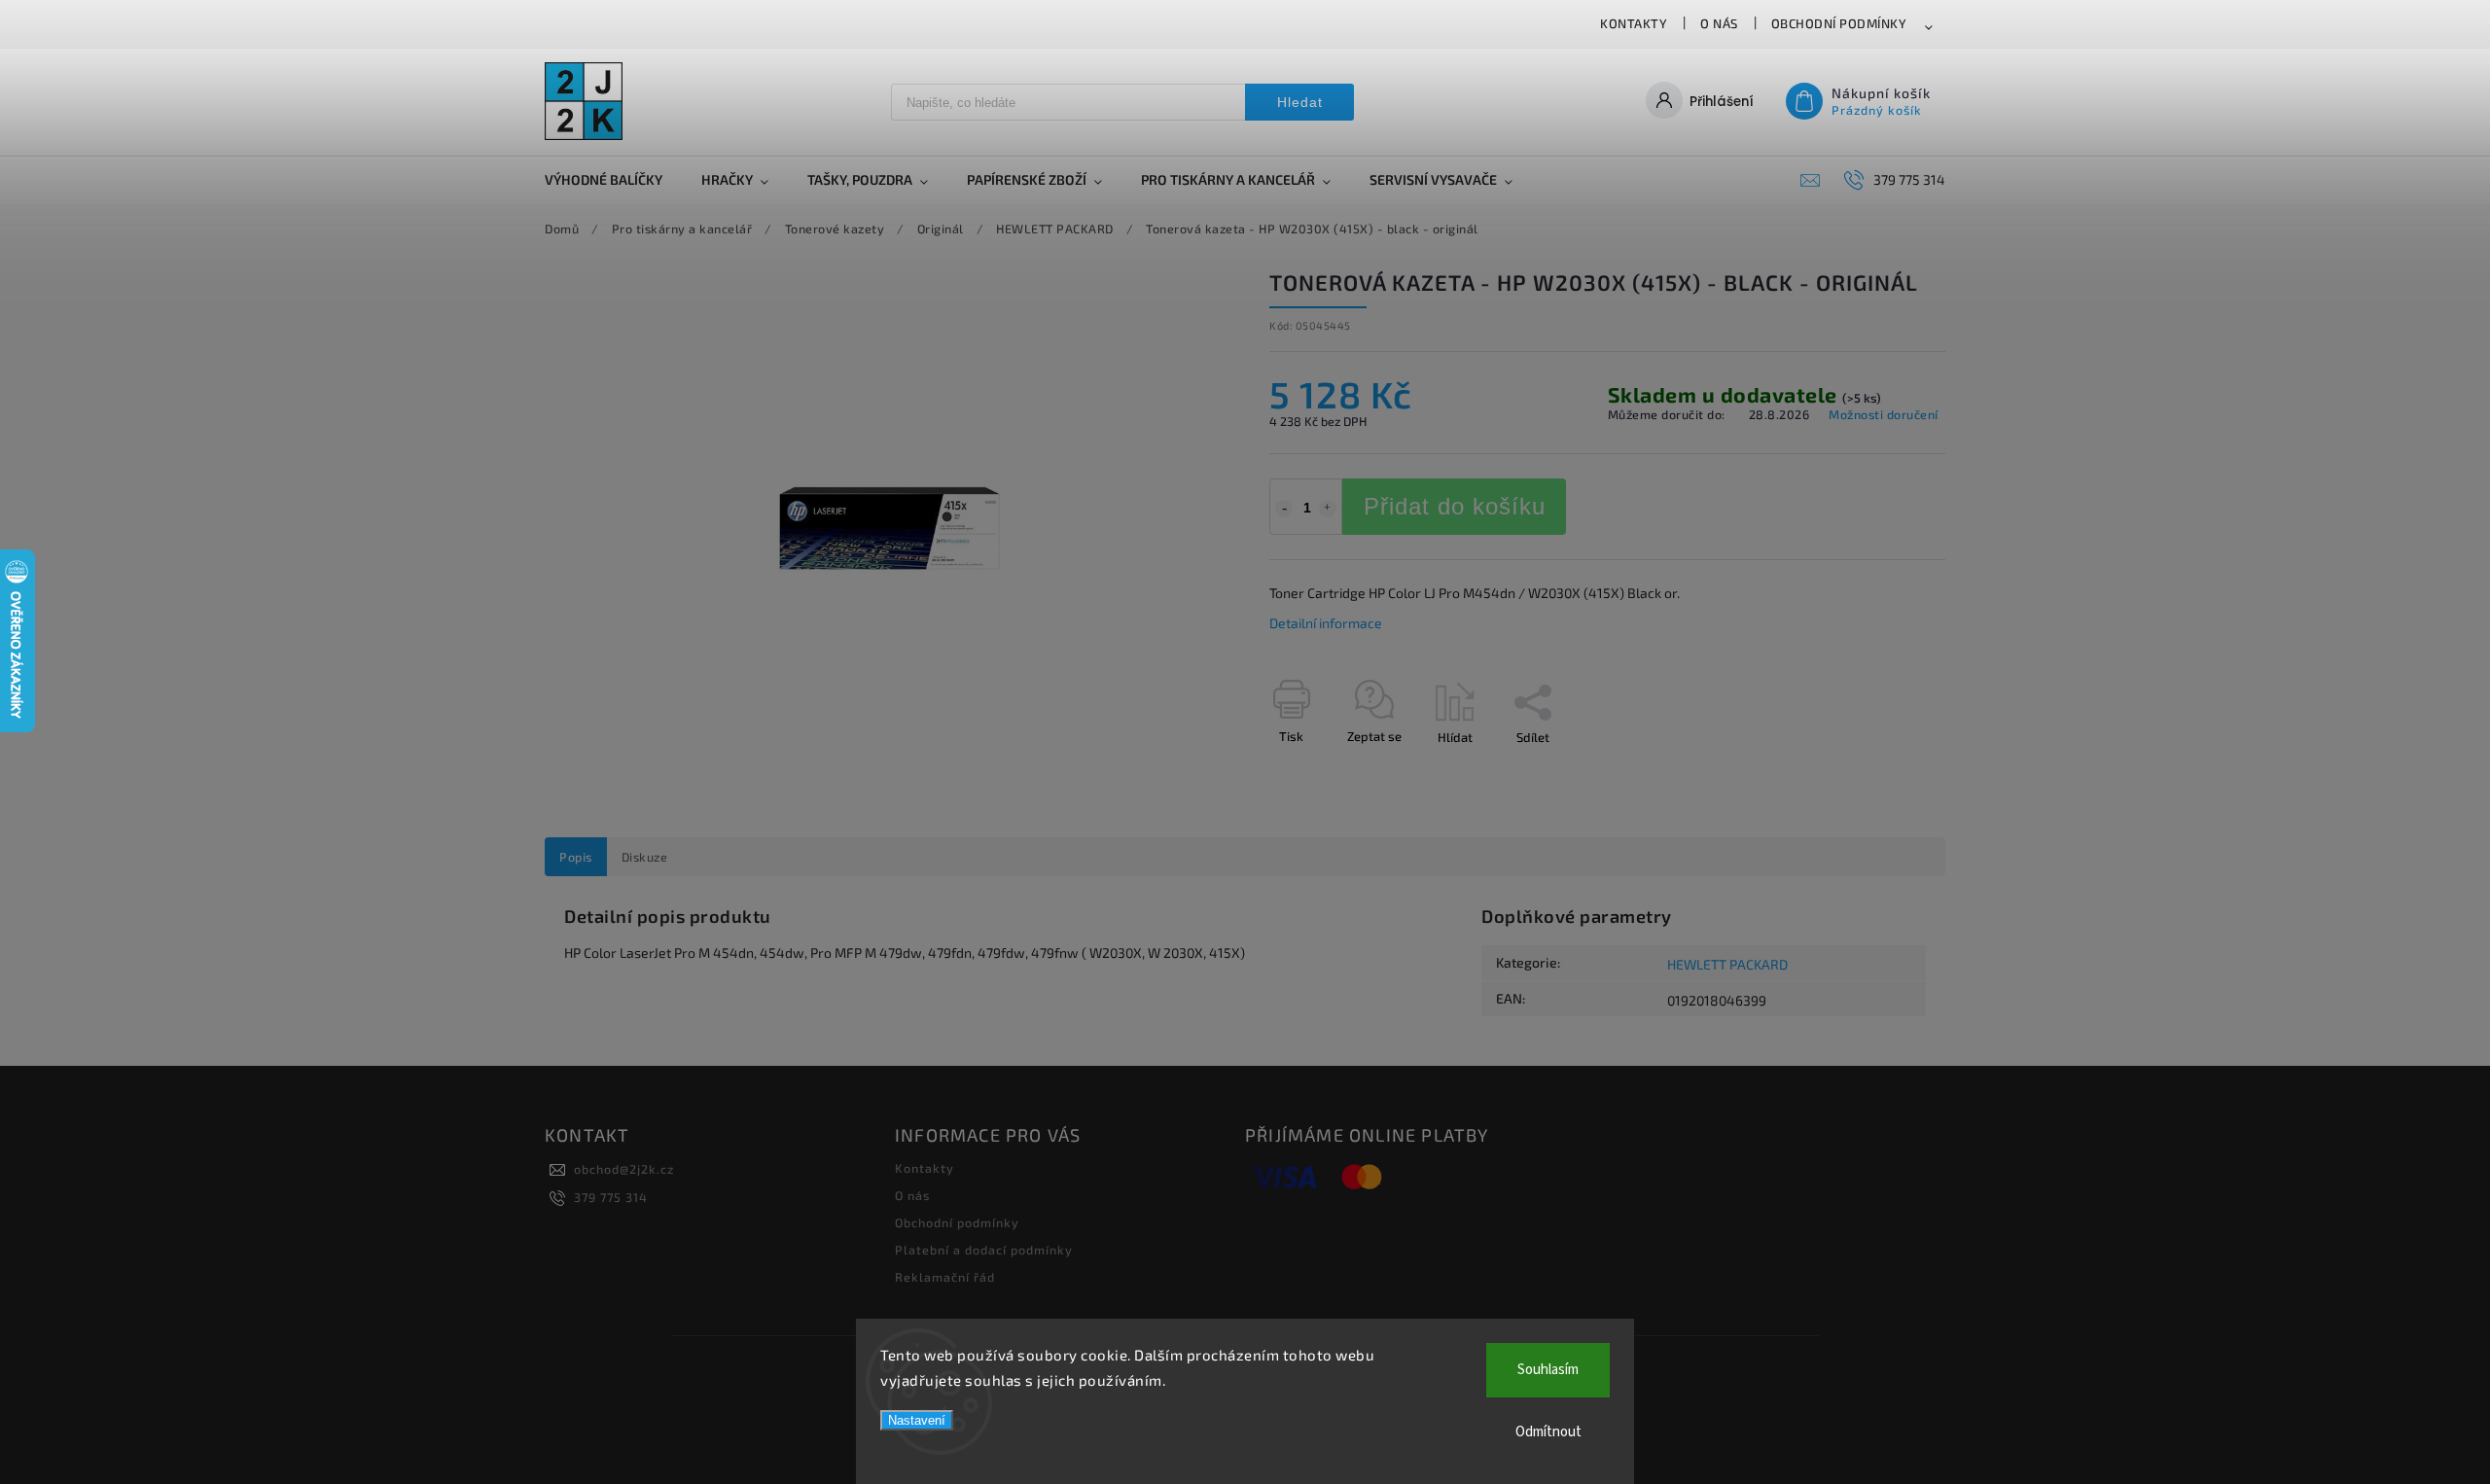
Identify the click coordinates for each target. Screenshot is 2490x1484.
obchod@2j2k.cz (624, 1169)
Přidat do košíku (1455, 506)
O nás (1719, 23)
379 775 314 (611, 1197)
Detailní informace (1326, 623)
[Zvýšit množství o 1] (1328, 509)
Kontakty (1634, 23)
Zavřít (1884, 771)
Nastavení (917, 1420)
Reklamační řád (945, 1277)
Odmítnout (1548, 1432)
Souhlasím (1548, 1370)
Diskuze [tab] (645, 857)
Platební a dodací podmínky (984, 1250)
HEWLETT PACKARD (1727, 964)
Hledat (1300, 102)
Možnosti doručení (1884, 414)
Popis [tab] (576, 857)
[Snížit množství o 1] (1284, 509)
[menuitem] (613, 180)
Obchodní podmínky (1839, 23)
